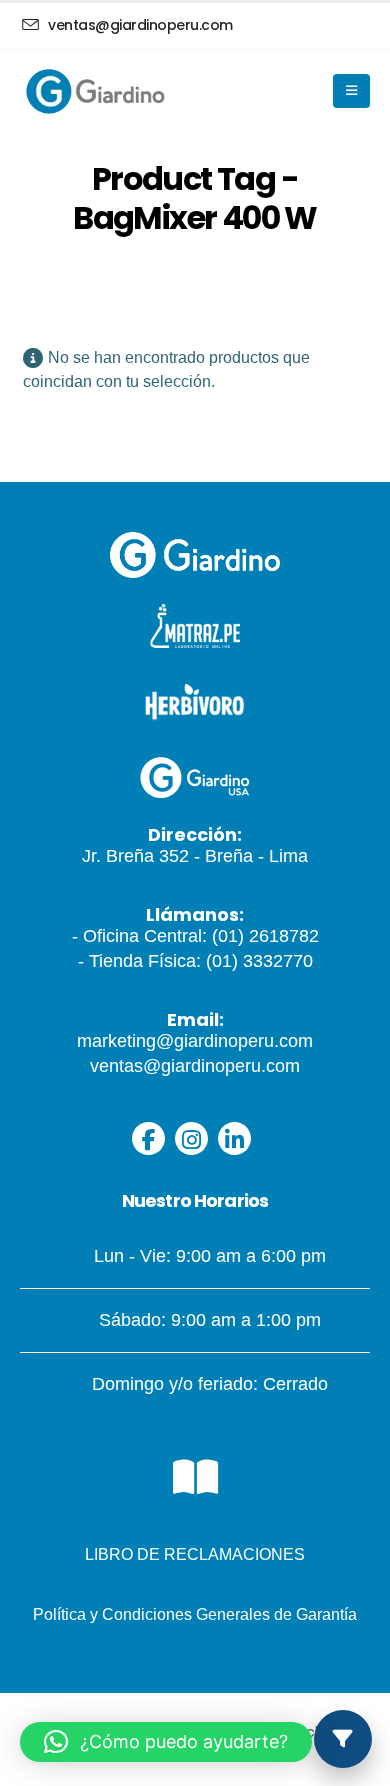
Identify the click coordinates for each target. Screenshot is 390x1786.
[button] (166, 1742)
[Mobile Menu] (351, 91)
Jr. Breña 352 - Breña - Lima (195, 856)
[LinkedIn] (234, 1138)
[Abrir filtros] (343, 1739)
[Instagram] (191, 1138)
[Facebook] (148, 1138)
